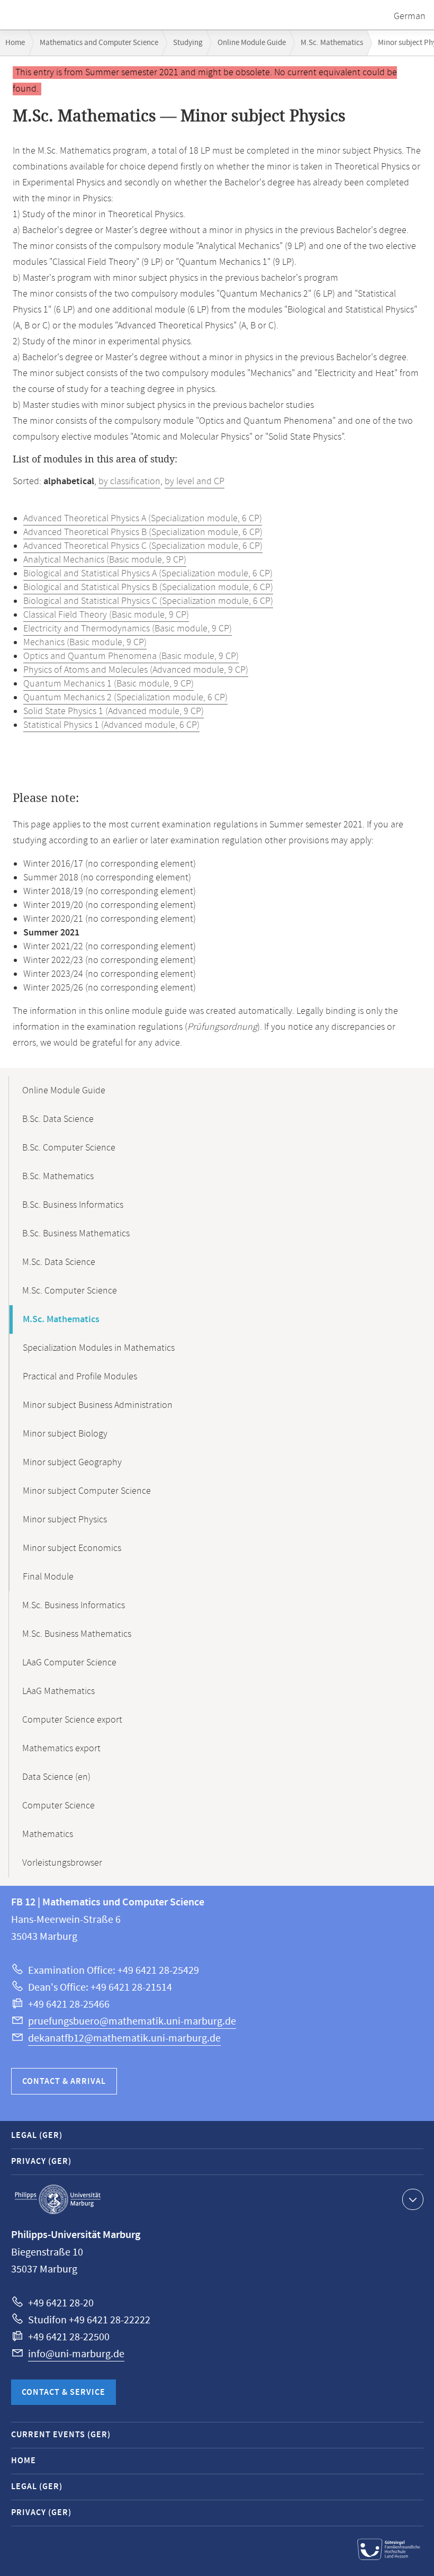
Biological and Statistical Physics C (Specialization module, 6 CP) (148, 601)
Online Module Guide (252, 43)
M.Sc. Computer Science (70, 1291)
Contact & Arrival (64, 2082)
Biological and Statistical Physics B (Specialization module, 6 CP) (148, 587)
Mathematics (48, 1834)
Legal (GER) (37, 2136)
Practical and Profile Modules (80, 1377)
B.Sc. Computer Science (69, 1148)
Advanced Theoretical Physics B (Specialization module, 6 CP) (143, 532)
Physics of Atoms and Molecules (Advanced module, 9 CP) (136, 670)
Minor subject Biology (65, 1434)
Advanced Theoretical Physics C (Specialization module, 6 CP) (143, 546)
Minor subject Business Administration (98, 1405)
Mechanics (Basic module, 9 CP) (85, 643)
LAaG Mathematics (58, 1691)
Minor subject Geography (72, 1463)
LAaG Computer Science (69, 1663)
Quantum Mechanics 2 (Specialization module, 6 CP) (125, 698)
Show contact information (413, 2199)
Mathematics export (61, 1749)
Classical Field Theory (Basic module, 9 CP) (106, 615)
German (410, 16)
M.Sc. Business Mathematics (77, 1634)
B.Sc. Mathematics (58, 1176)
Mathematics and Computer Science (99, 43)
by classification (129, 482)
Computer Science (58, 1806)
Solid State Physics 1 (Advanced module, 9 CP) (114, 711)
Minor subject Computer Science (87, 1491)
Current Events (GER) (61, 2435)
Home (15, 43)
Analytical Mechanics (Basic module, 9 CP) (105, 560)
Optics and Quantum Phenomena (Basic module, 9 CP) (131, 656)
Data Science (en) (56, 1777)
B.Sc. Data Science (58, 1119)
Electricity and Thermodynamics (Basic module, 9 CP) (128, 629)
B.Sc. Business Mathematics (76, 1234)
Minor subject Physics (65, 1520)
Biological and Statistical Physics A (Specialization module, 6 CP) (148, 574)
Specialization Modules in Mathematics (99, 1348)
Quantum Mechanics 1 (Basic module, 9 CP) (108, 684)
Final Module (48, 1577)
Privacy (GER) (41, 2161)
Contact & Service (64, 2392)
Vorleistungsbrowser (62, 1863)
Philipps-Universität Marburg (58, 2199)
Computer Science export (72, 1720)
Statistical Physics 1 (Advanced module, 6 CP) (111, 725)
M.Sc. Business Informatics (74, 1606)
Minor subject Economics (72, 1548)
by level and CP (195, 482)
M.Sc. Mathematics (332, 43)
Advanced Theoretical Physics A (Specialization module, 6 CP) (143, 519)
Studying (188, 43)
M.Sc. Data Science (59, 1262)
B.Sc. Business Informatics (73, 1205)
